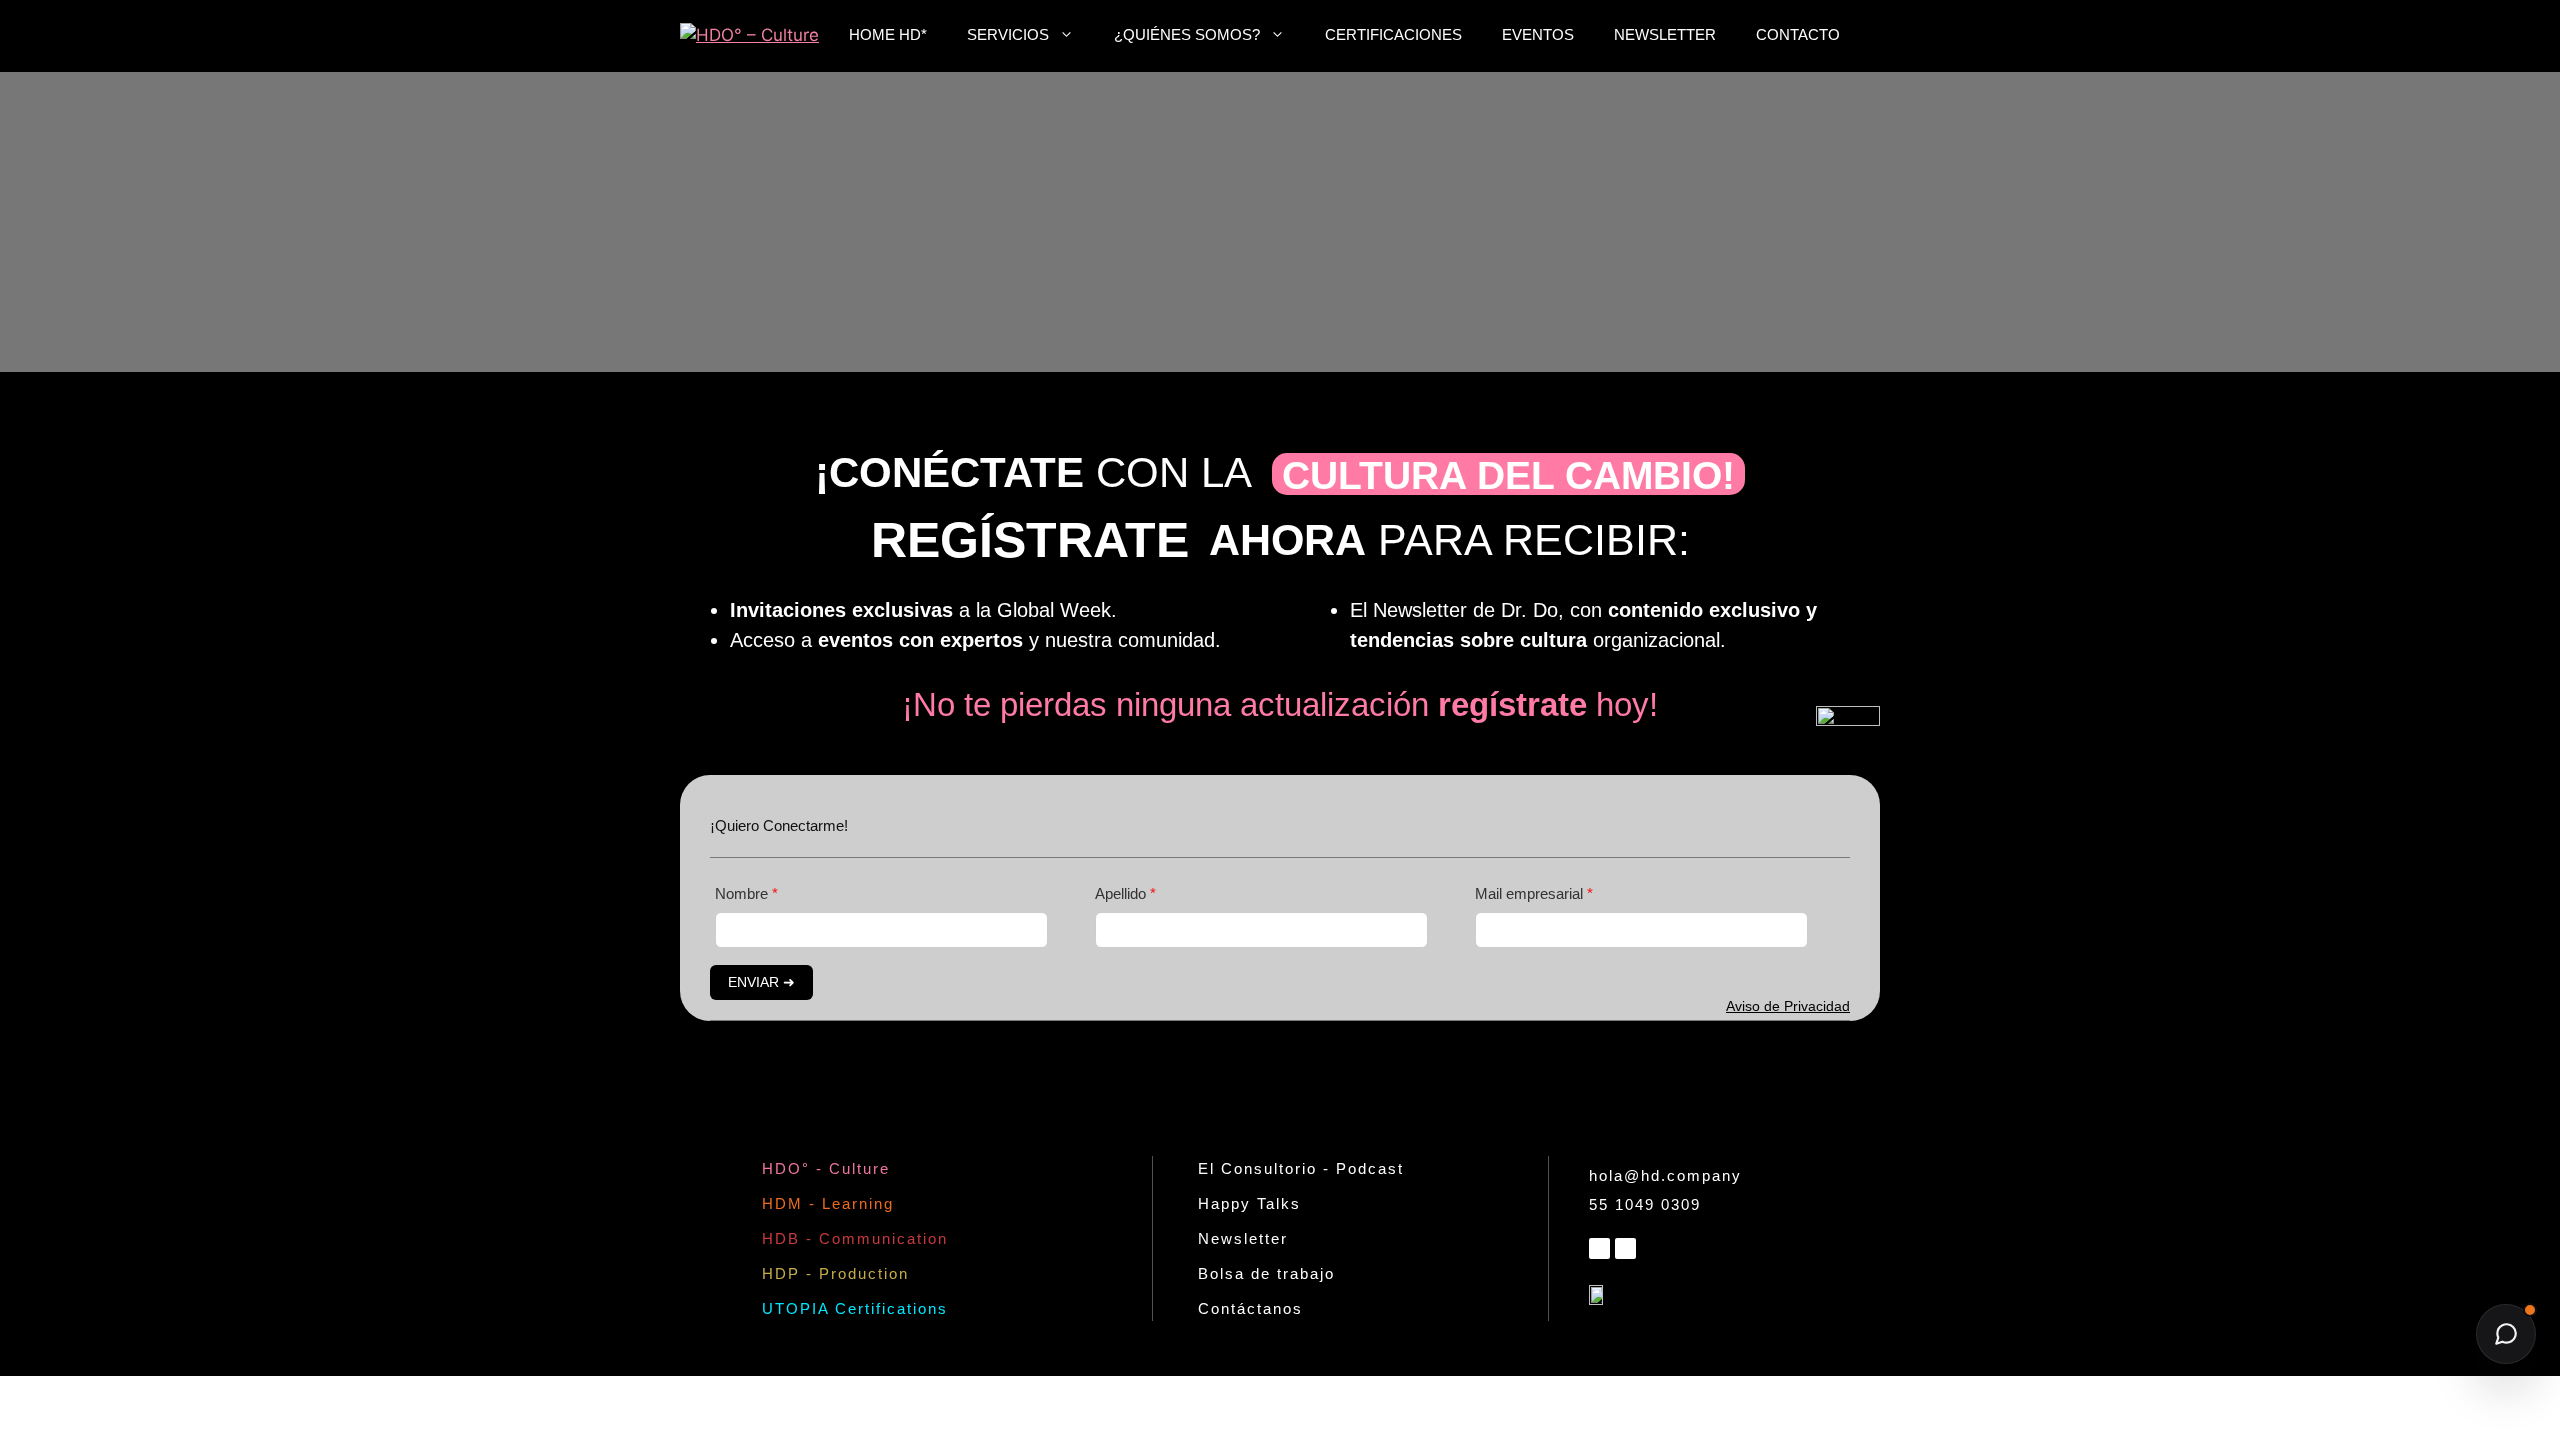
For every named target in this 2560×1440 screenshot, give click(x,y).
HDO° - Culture (826, 1168)
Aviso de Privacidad (1788, 1006)
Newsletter (1665, 34)
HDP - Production (835, 1273)
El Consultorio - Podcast (1301, 1168)
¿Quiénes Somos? (1187, 34)
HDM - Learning (828, 1203)
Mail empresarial (1531, 893)
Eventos (1538, 34)
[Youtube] (1625, 1248)
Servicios (1008, 34)
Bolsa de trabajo (1266, 1273)
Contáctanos (1250, 1308)
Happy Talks (1249, 1203)
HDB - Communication (855, 1238)
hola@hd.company (1665, 1175)
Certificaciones (1393, 34)
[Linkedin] (1599, 1248)
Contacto (1798, 34)
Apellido (1122, 893)
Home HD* (888, 34)
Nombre (743, 893)
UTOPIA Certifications (855, 1308)
